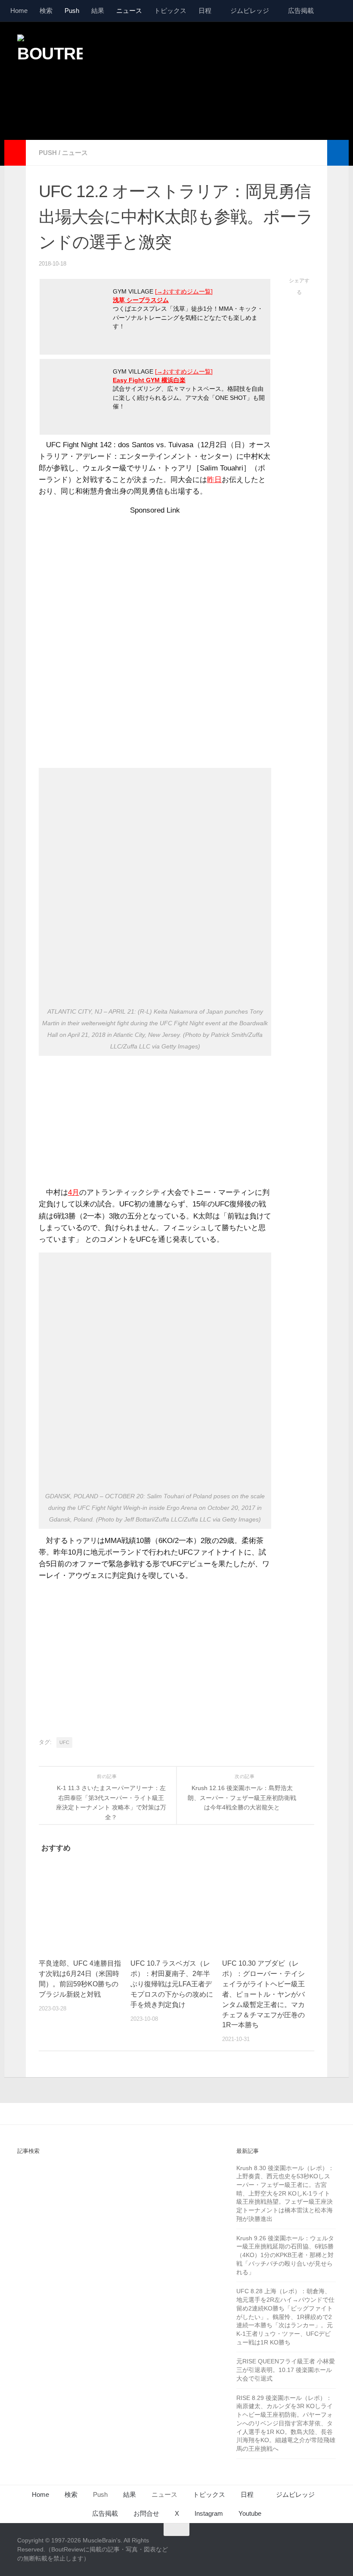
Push (72, 11)
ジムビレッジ (250, 11)
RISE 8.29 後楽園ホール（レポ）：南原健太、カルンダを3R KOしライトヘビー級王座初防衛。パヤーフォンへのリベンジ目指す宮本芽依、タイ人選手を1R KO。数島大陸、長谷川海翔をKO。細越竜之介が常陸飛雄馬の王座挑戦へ (286, 2423)
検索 (46, 11)
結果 (98, 11)
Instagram (209, 2513)
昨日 (214, 480)
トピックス (170, 11)
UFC (64, 1742)
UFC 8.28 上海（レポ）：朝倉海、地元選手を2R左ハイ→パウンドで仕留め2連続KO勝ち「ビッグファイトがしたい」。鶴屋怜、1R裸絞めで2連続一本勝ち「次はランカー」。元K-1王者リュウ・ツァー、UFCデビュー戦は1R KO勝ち (285, 2316)
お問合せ (146, 2513)
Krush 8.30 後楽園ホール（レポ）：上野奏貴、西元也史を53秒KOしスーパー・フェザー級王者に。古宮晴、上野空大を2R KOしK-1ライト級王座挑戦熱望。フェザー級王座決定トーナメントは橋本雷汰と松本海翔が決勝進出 (285, 2193)
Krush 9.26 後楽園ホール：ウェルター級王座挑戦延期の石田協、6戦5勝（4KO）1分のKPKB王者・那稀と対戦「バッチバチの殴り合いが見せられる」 (285, 2255)
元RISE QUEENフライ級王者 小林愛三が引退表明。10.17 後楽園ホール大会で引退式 (286, 2370)
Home (19, 11)
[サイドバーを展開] (15, 153)
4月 (74, 1192)
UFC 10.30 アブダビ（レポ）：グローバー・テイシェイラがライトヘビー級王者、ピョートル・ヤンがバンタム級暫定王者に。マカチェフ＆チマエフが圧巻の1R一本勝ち (263, 1994)
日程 (205, 11)
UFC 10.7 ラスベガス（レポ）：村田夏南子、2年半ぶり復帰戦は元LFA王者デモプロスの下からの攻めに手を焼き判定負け (172, 1984)
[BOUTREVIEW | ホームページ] (50, 56)
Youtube (250, 2513)
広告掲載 (301, 11)
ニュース (129, 11)
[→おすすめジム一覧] (184, 292)
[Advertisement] (179, 105)
